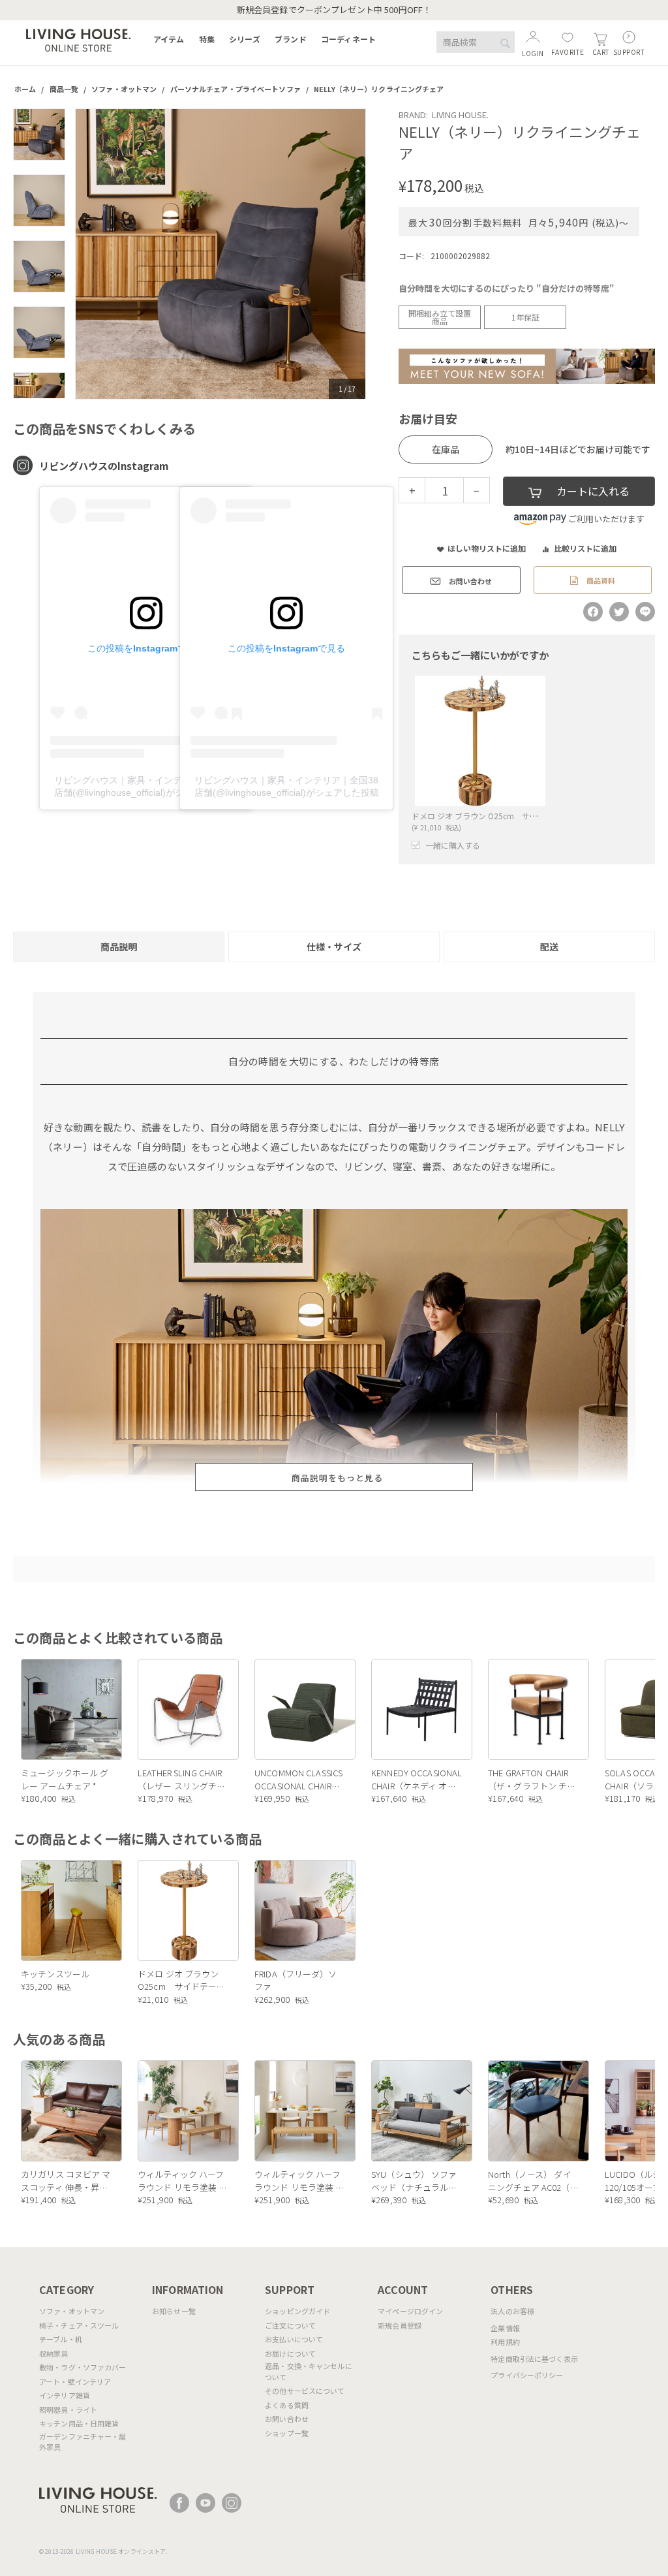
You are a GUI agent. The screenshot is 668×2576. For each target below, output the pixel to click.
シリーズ (245, 39)
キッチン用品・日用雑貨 (79, 2423)
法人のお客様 (512, 2311)
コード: (411, 256)
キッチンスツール (55, 1974)
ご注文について (290, 2325)
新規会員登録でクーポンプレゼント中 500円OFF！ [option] (334, 9)
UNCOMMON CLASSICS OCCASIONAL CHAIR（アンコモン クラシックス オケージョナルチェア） (298, 1779)
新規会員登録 (400, 2325)
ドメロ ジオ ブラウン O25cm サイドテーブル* (496, 816)
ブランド (291, 39)
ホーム (25, 89)
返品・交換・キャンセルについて (309, 2371)
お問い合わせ (287, 2419)
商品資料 (600, 580)
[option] (221, 254)
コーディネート (348, 39)
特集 (207, 39)
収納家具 (54, 2353)
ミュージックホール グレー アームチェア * (65, 1779)
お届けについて (290, 2353)
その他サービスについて (305, 2391)
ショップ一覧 (287, 2433)
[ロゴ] (78, 39)
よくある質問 (287, 2405)
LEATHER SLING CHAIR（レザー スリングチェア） (181, 1779)
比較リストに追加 (585, 548)
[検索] (505, 43)
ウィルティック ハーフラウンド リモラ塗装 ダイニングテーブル (183, 2181)
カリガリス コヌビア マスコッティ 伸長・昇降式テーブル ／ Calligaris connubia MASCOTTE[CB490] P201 (66, 2181)
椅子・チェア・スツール (79, 2325)
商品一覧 (64, 89)
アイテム (169, 39)
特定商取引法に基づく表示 (534, 2359)
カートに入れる (593, 491)
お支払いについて (294, 2339)
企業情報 (505, 2328)
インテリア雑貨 (65, 2395)
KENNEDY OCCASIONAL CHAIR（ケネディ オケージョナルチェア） (417, 1779)
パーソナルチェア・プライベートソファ (235, 89)
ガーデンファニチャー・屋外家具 (83, 2442)
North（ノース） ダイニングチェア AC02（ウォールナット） (533, 2181)
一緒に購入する (453, 845)
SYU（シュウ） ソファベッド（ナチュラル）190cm (414, 2181)
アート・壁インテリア (75, 2381)
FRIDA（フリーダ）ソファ (296, 1980)
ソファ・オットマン (124, 89)
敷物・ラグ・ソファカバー (83, 2367)
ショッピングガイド (297, 2311)
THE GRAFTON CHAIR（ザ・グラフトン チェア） (532, 1779)
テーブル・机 (61, 2339)
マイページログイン (410, 2311)
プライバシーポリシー (527, 2375)
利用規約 (505, 2342)
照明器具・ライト (68, 2410)
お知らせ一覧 (174, 2311)
